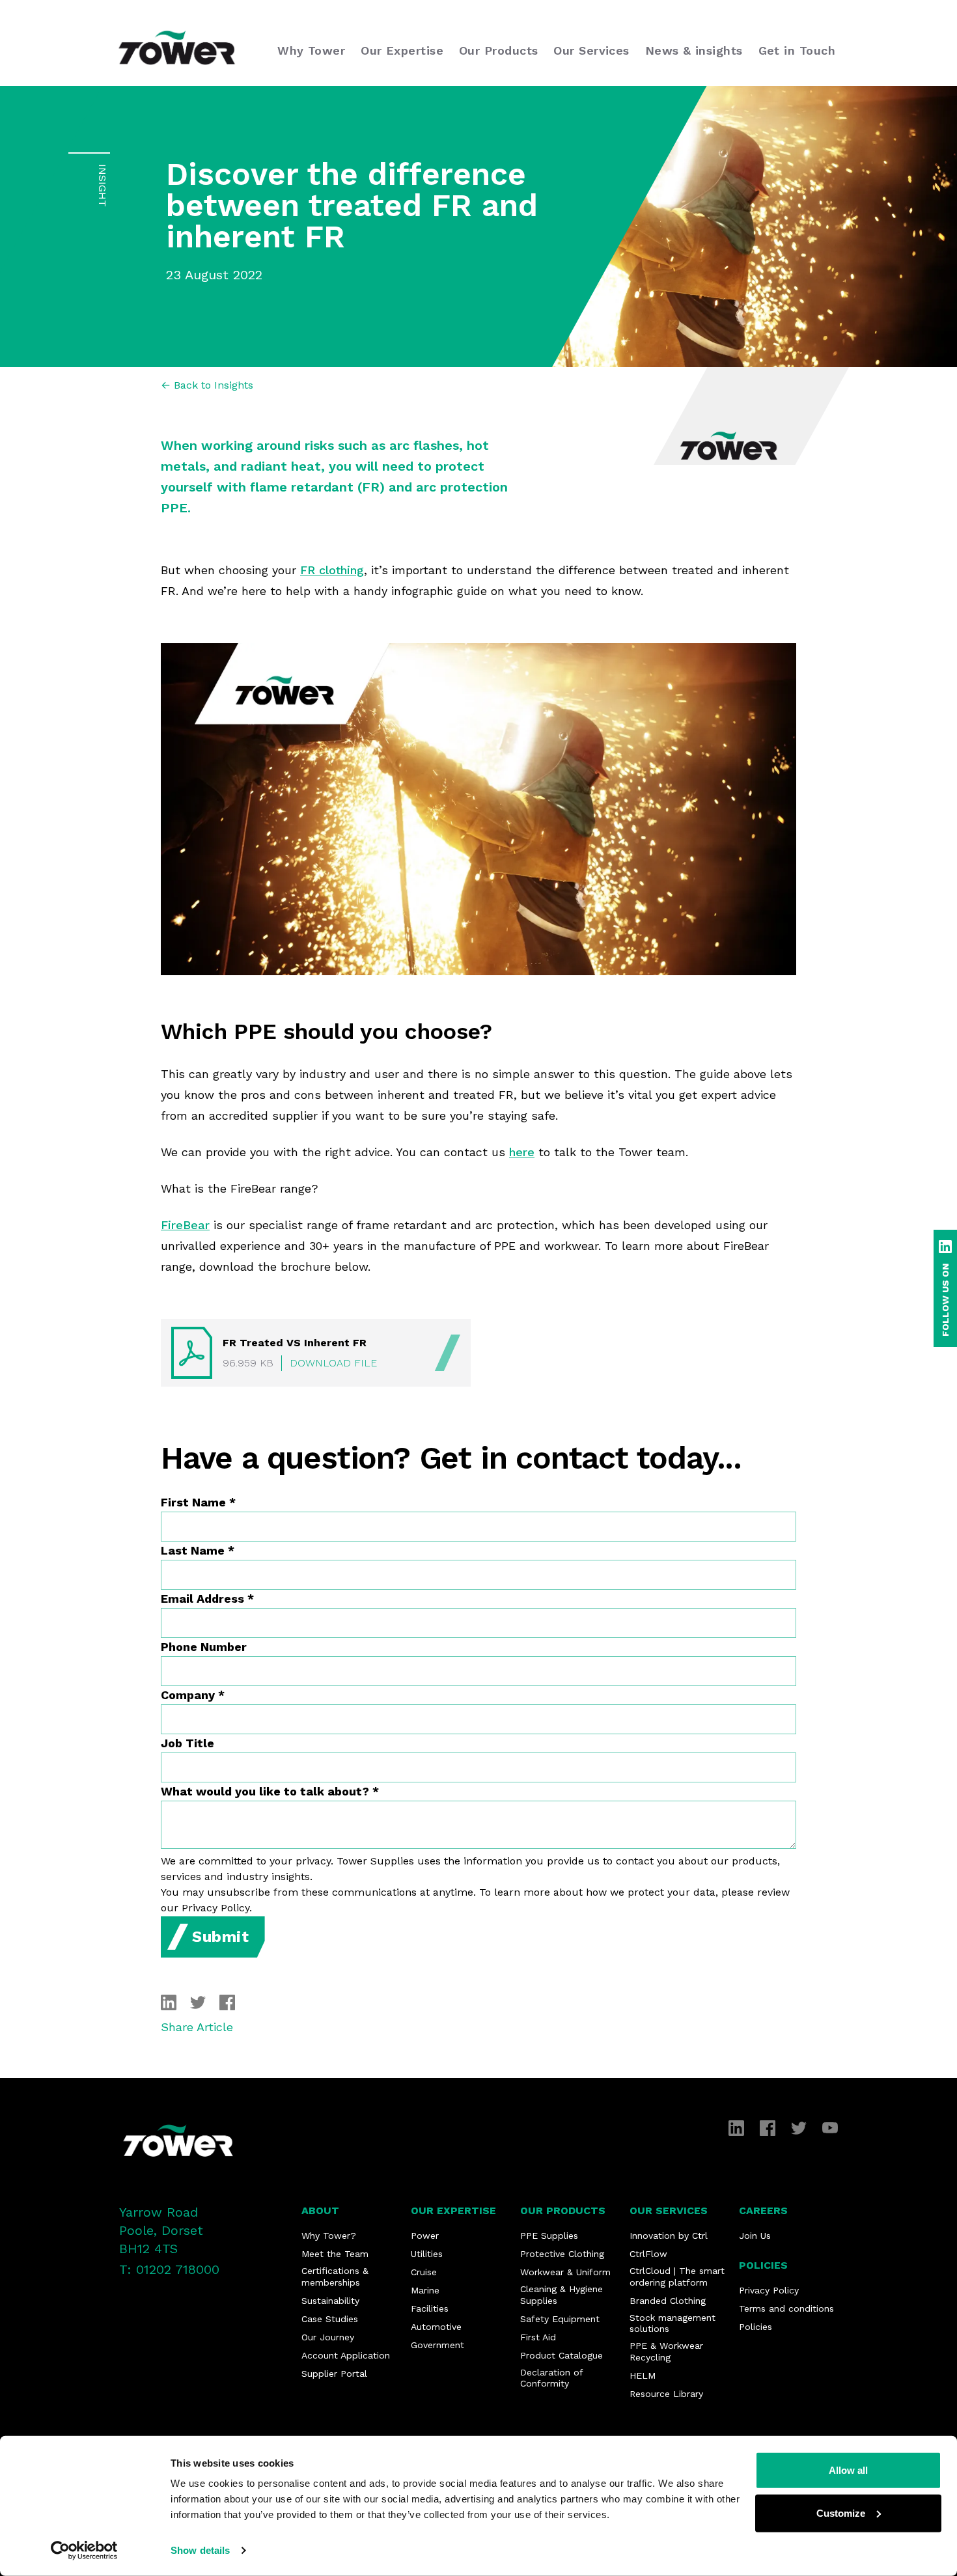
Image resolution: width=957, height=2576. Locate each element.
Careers (763, 2210)
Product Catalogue (562, 2355)
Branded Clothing (668, 2301)
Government (437, 2345)
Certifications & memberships (335, 2277)
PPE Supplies (549, 2236)
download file (333, 1363)
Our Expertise (453, 2210)
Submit (221, 1937)
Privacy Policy (769, 2290)
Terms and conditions (786, 2308)
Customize (841, 2513)
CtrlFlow (648, 2254)
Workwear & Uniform (565, 2272)
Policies (763, 2265)
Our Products (563, 2210)
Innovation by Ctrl (669, 2236)
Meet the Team (335, 2254)
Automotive (436, 2327)
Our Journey (328, 2337)
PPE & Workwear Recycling (666, 2351)
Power (425, 2236)
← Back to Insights (207, 385)
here (522, 1152)
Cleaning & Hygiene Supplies (562, 2295)
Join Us (755, 2236)
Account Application (346, 2355)
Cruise (424, 2272)
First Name (198, 1502)
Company (193, 1695)
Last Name (198, 1550)
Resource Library (666, 2394)
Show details (200, 2550)
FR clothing (332, 570)
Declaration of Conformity (551, 2378)
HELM (643, 2375)
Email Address (207, 1599)
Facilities (430, 2308)
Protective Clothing (562, 2254)
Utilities (427, 2254)
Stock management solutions (673, 2323)
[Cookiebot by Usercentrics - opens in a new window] (84, 2551)
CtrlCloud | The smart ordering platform (677, 2277)
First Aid (538, 2337)
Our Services (669, 2210)
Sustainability (330, 2301)
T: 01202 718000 (169, 2269)
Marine (425, 2290)
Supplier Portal (334, 2374)
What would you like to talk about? (270, 1791)
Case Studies (330, 2319)
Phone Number (204, 1647)
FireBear (185, 1225)
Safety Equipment (560, 2319)
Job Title (187, 1743)
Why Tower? (329, 2236)
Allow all (848, 2470)
